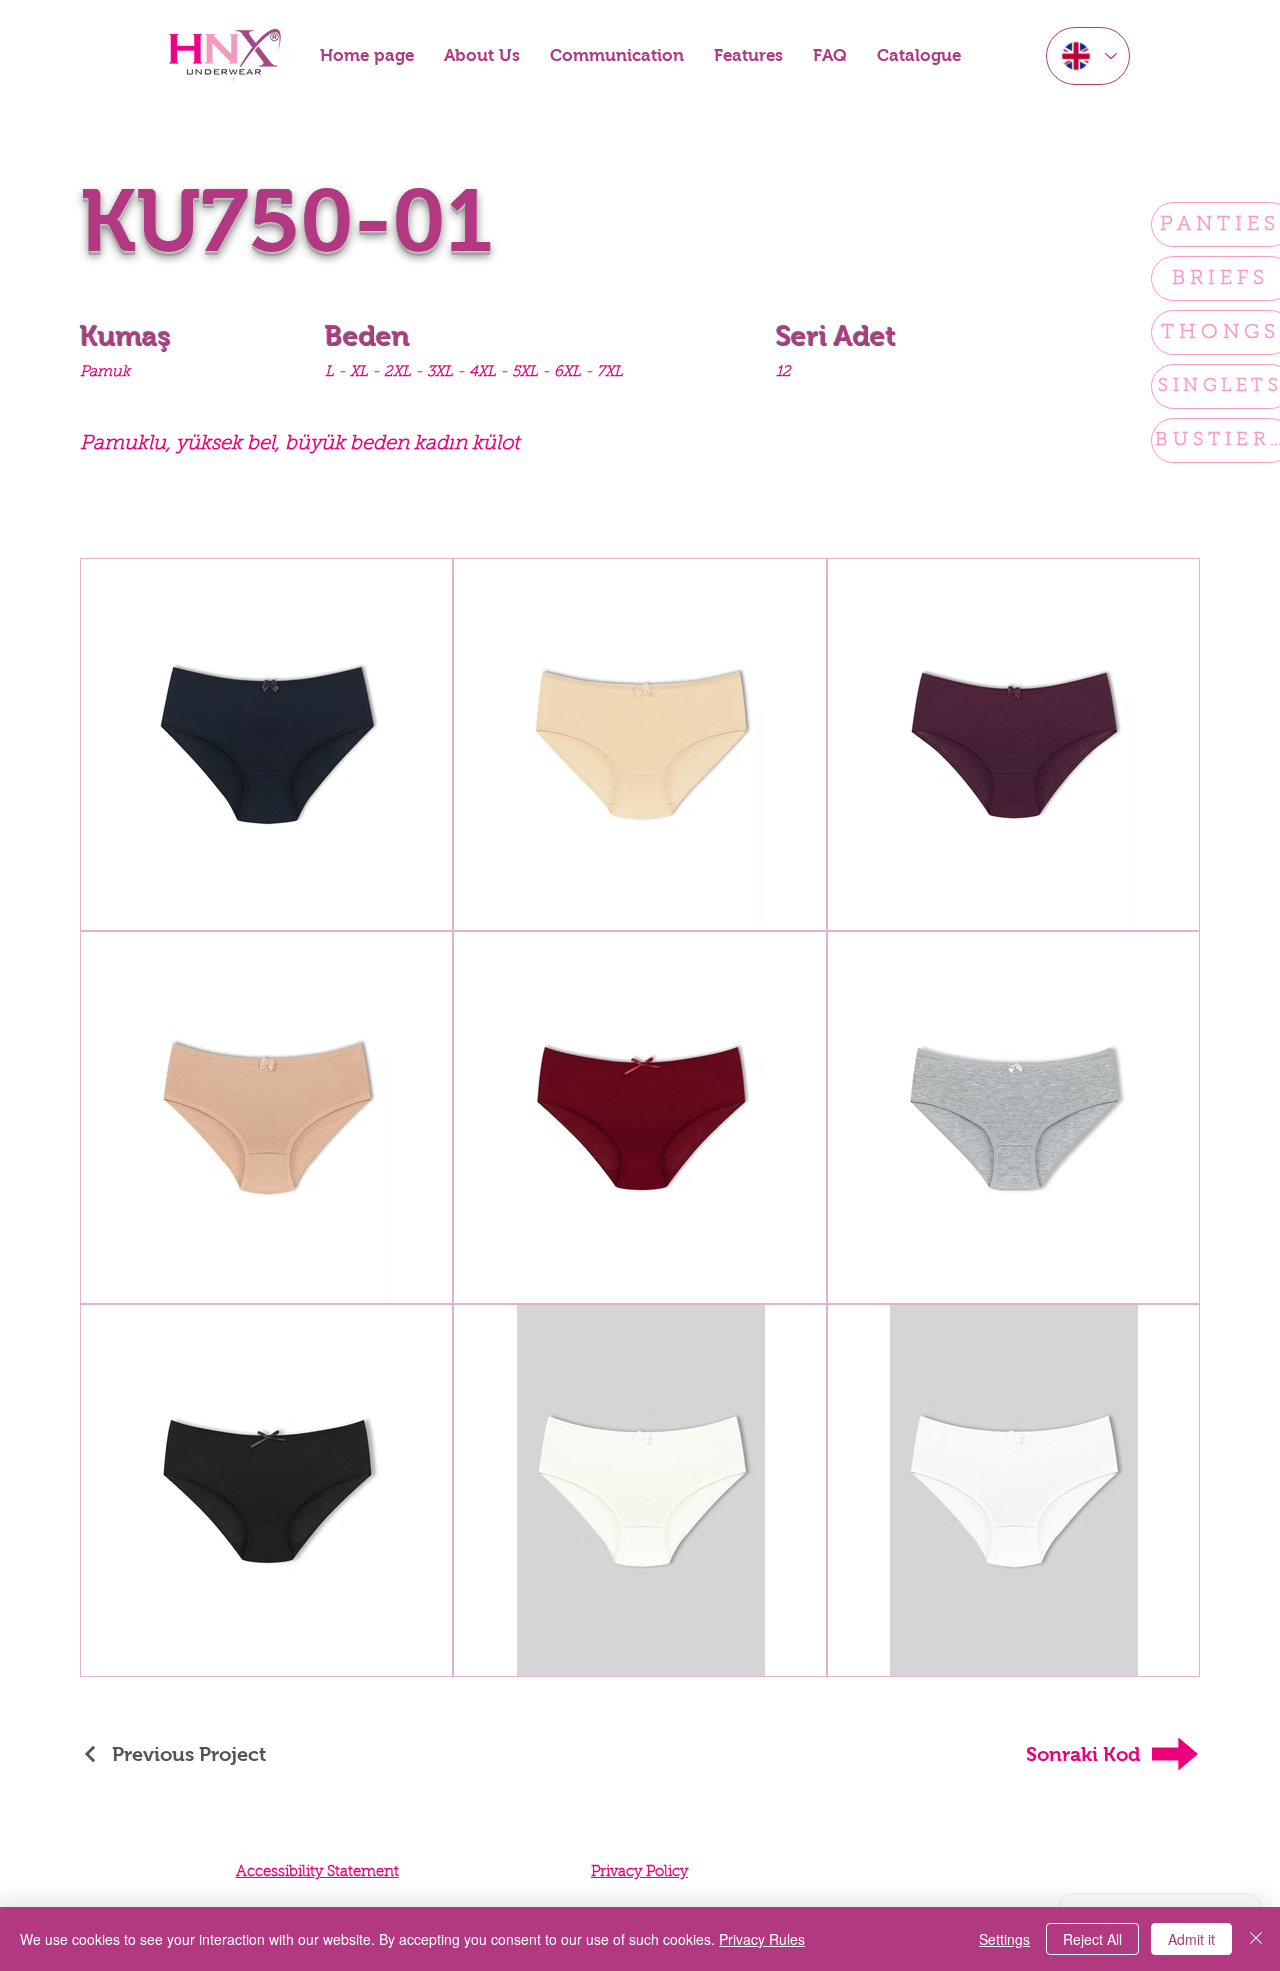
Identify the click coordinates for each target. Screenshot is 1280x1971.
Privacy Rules (762, 1939)
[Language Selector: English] (1088, 56)
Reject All (1092, 1939)
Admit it (1191, 1939)
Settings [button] (1004, 1939)
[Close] (1256, 1939)
